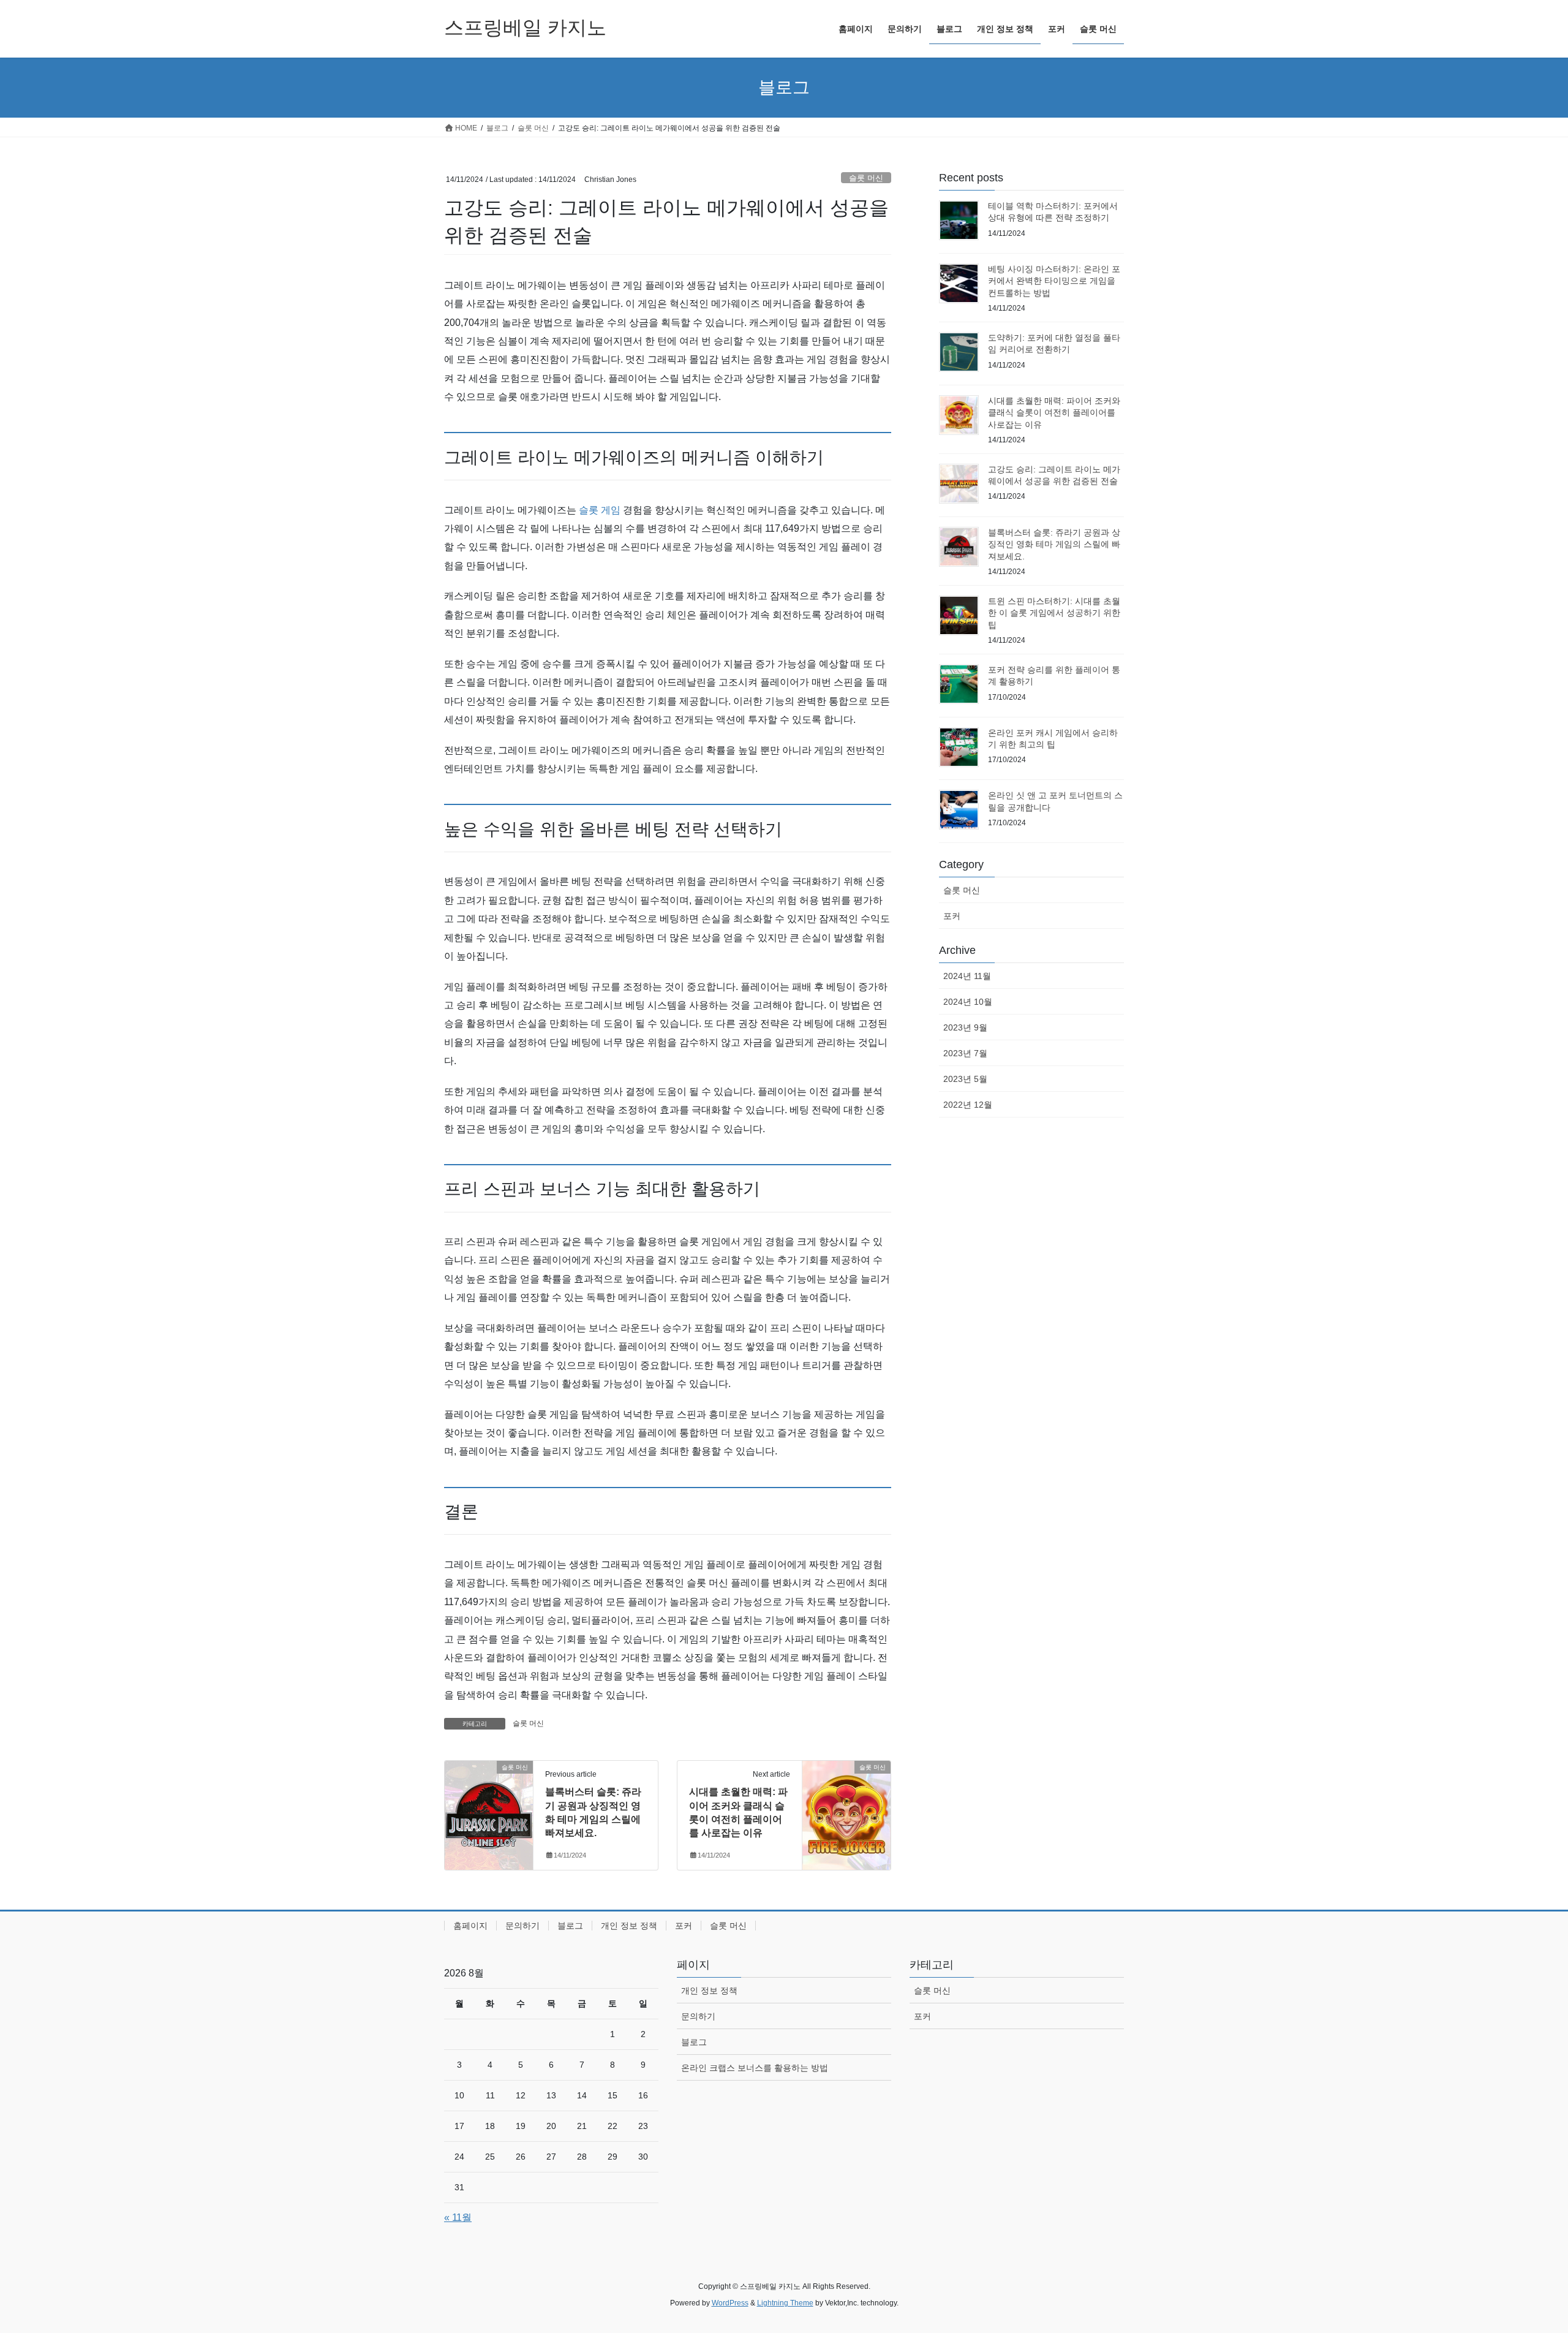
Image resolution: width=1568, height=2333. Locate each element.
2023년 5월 (965, 1079)
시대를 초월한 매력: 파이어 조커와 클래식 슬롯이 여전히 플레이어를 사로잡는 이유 (1054, 413)
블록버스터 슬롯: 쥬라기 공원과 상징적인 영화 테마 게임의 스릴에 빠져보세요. (1054, 544)
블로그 (570, 1926)
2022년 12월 (968, 1105)
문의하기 (522, 1926)
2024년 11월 (967, 976)
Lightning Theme (785, 2303)
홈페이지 (470, 1926)
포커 (952, 916)
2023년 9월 (965, 1027)
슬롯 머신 (866, 178)
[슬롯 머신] (489, 1806)
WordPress (730, 2303)
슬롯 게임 (600, 510)
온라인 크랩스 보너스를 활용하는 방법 (755, 2068)
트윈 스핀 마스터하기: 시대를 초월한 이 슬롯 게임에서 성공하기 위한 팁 (1054, 613)
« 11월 (458, 2218)
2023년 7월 (965, 1053)
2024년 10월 (968, 1002)
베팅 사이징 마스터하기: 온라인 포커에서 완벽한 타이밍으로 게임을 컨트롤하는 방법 (1054, 281)
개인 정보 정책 (629, 1926)
